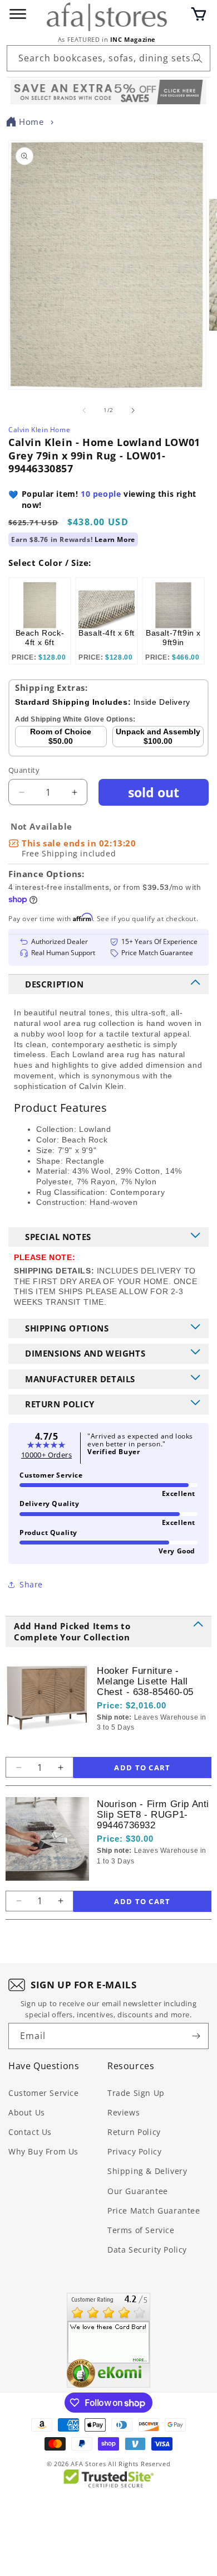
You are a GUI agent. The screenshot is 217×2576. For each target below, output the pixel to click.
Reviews (124, 2112)
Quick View (156, 1746)
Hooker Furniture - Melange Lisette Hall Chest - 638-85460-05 (145, 1681)
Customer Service (44, 2093)
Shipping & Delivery (147, 2171)
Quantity (24, 770)
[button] (199, 14)
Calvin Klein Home (39, 430)
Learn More (115, 539)
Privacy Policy (134, 2151)
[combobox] (108, 58)
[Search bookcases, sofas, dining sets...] (198, 58)
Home (31, 122)
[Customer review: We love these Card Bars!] (108, 2340)
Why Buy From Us (43, 2151)
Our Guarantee (138, 2191)
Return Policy (134, 2132)
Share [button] (31, 1584)
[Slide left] (84, 410)
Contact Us (30, 2132)
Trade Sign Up (136, 2093)
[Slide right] (133, 410)
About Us (27, 2112)
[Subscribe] (196, 2036)
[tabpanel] (40, 621)
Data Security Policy (147, 2250)
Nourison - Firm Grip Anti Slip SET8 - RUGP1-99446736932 (153, 1815)
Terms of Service (141, 2230)
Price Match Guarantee (154, 2211)
